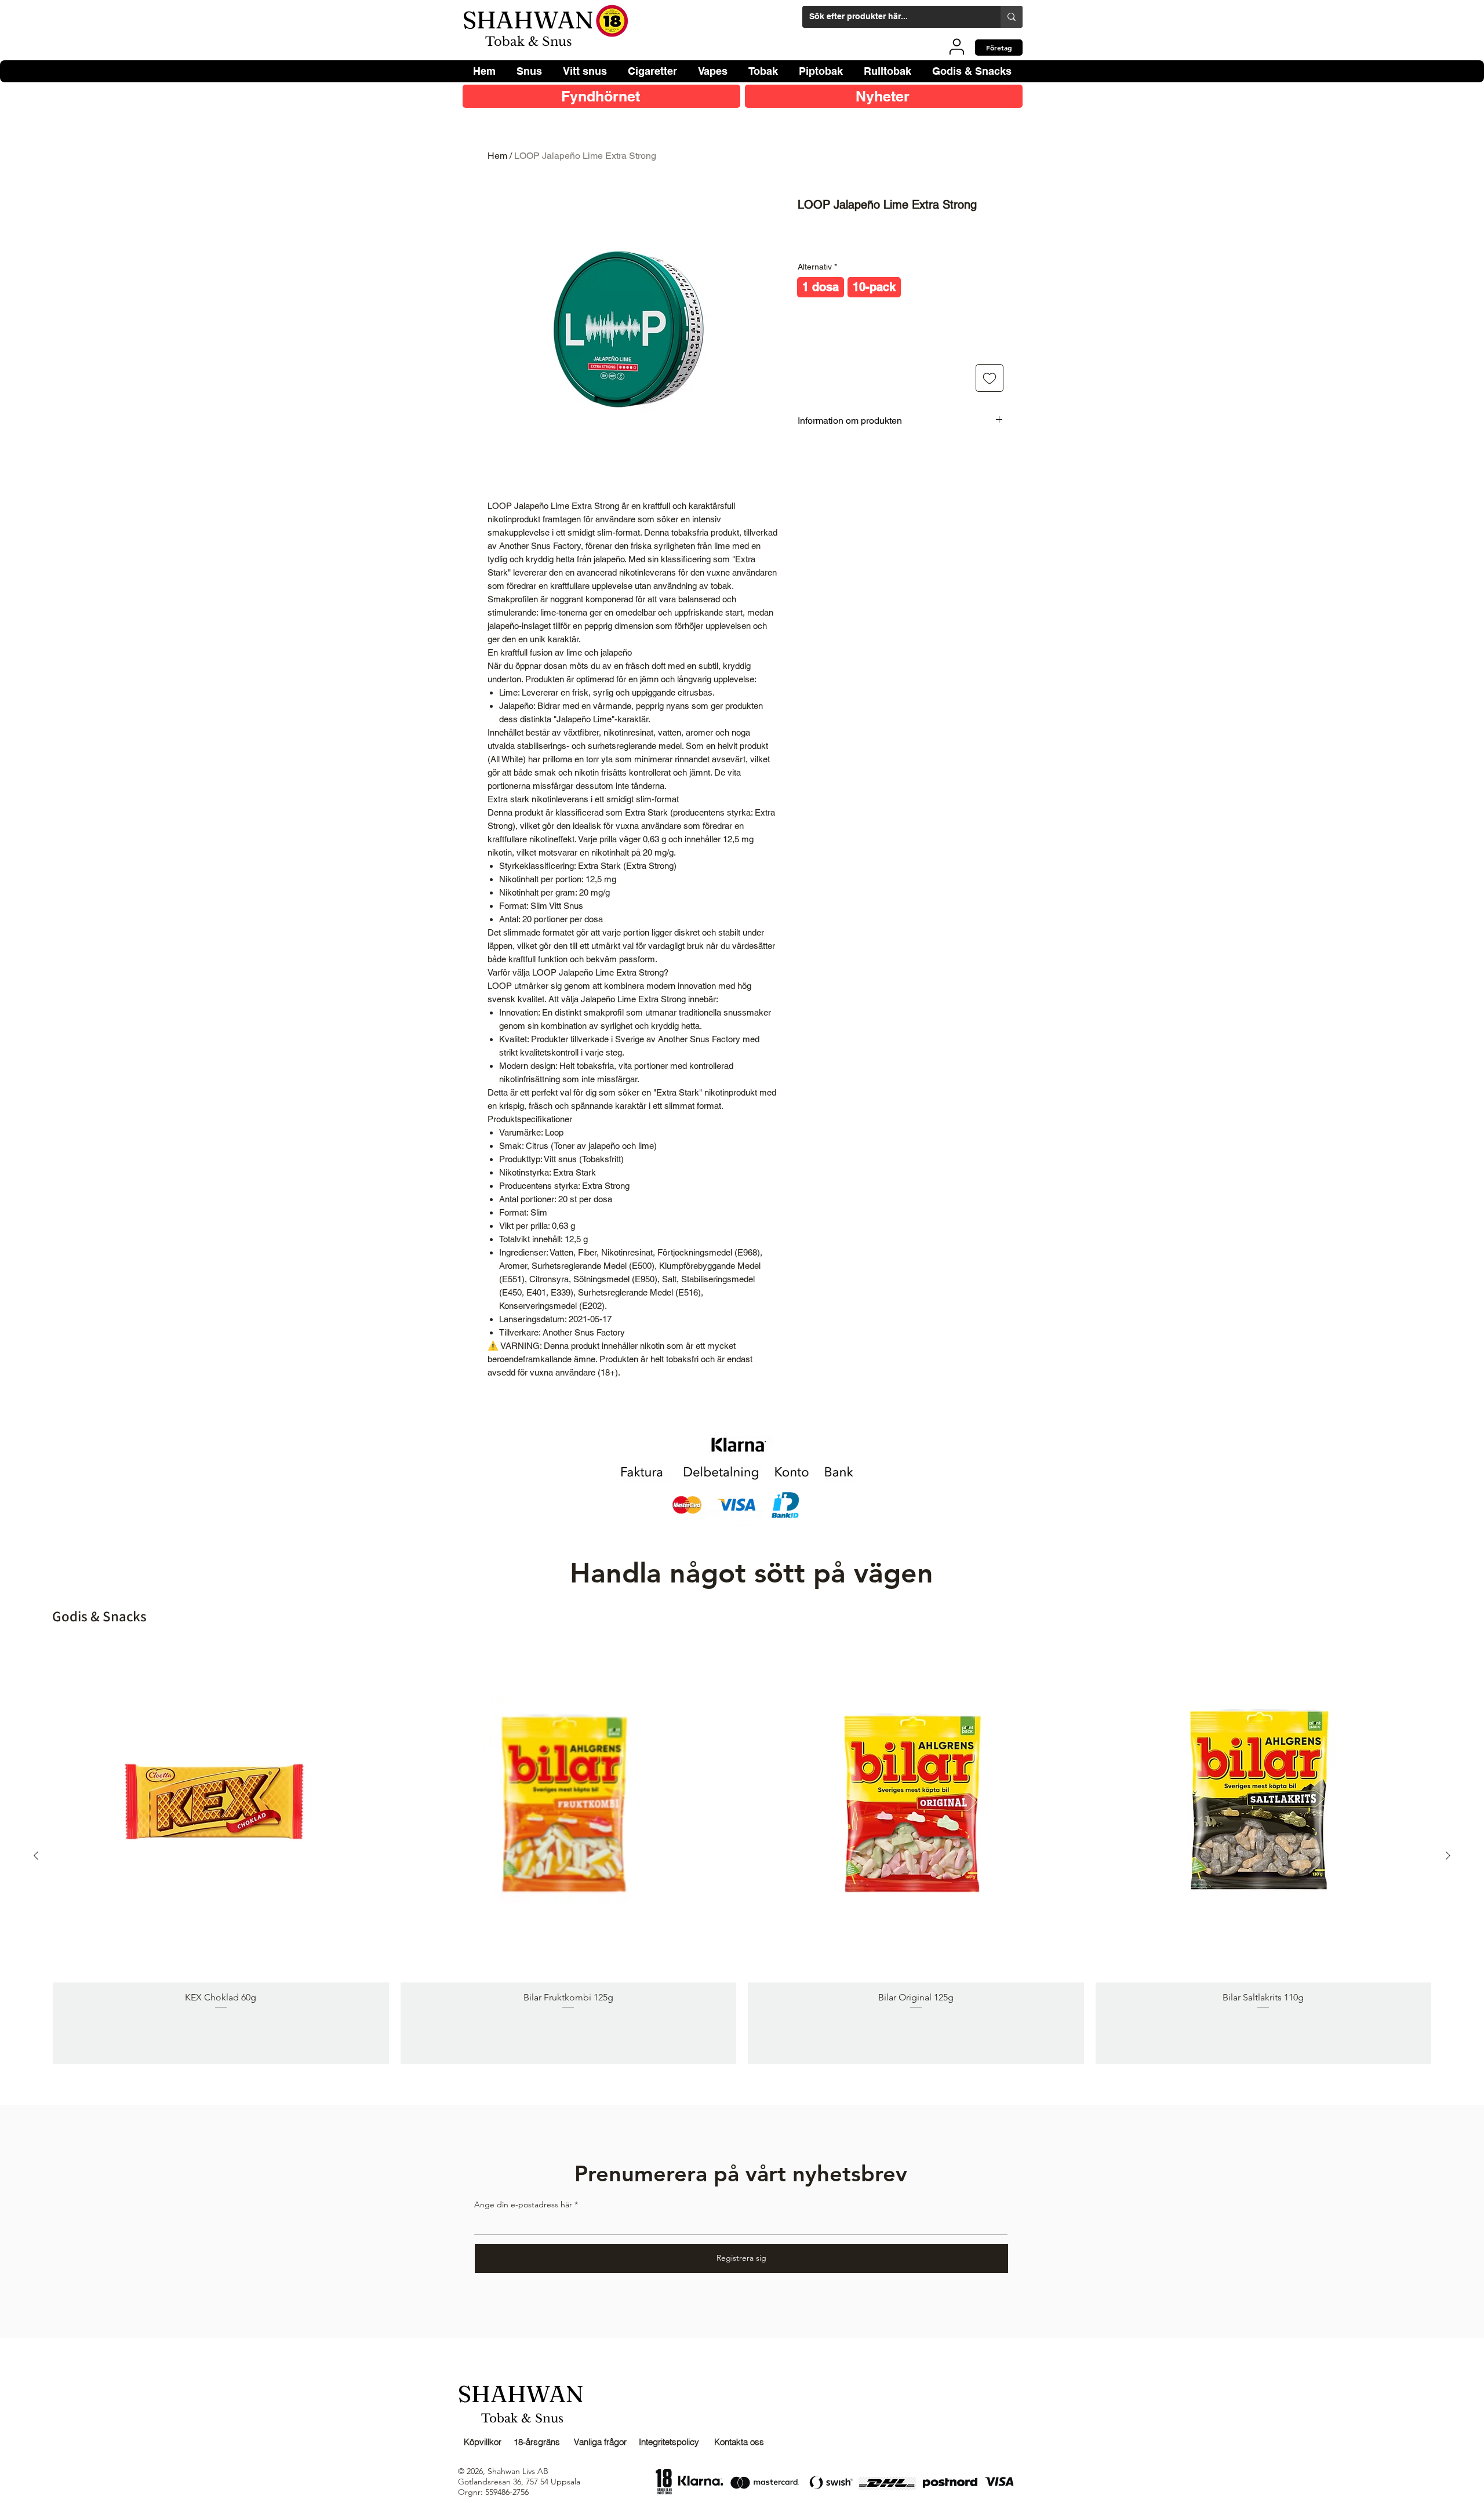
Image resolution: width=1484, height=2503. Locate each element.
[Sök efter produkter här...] (1012, 17)
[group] (742, 1855)
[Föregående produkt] (36, 1856)
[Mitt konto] (957, 46)
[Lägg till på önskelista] (990, 378)
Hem (497, 156)
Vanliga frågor (600, 2442)
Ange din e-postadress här (523, 2204)
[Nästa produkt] (1448, 1856)
